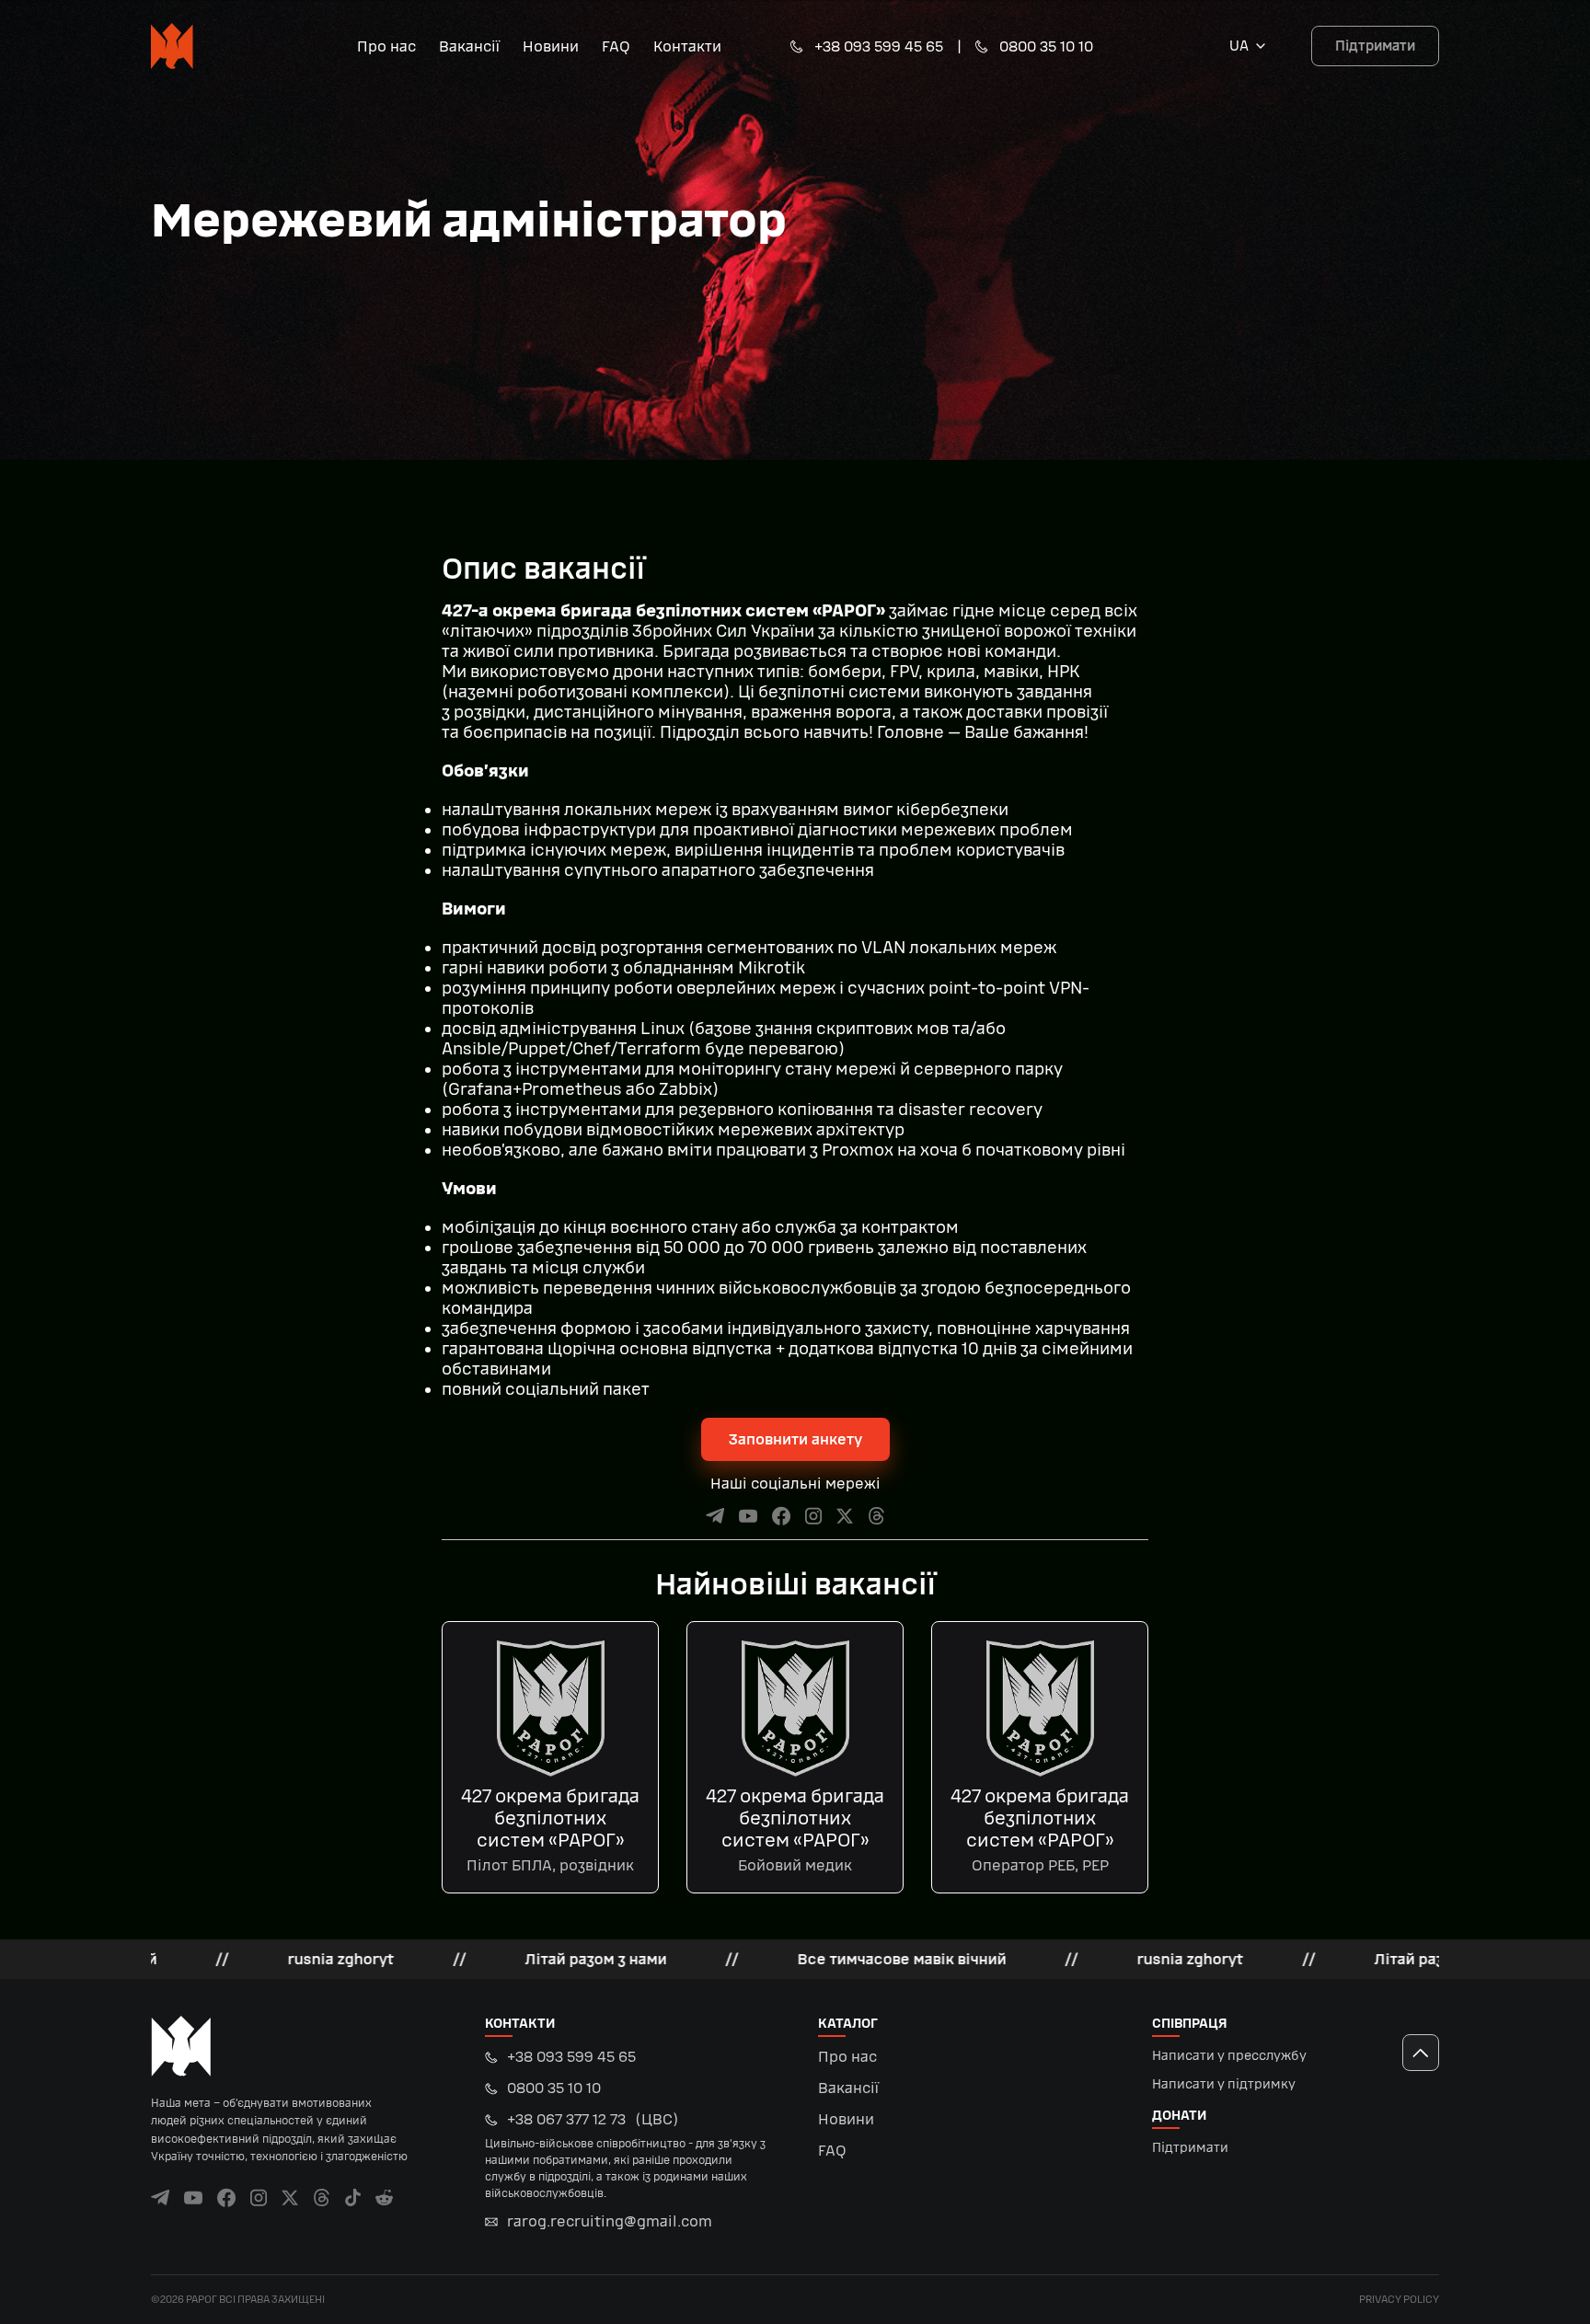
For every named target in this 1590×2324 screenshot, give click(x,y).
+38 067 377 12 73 (625, 2155)
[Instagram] (814, 1516)
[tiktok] (353, 2197)
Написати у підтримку (1224, 2084)
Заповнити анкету (795, 1439)
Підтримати (1375, 46)
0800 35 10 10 (1046, 46)
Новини (551, 46)
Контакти (687, 46)
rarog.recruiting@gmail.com (610, 2221)
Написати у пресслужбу (1229, 2056)
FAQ (616, 46)
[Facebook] (782, 1516)
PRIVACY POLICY (1399, 2300)
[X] (845, 1516)
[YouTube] (749, 1516)
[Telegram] (715, 1516)
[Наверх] (1421, 2053)
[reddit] (384, 2197)
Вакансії (469, 46)
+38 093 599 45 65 (879, 46)
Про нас (386, 46)
